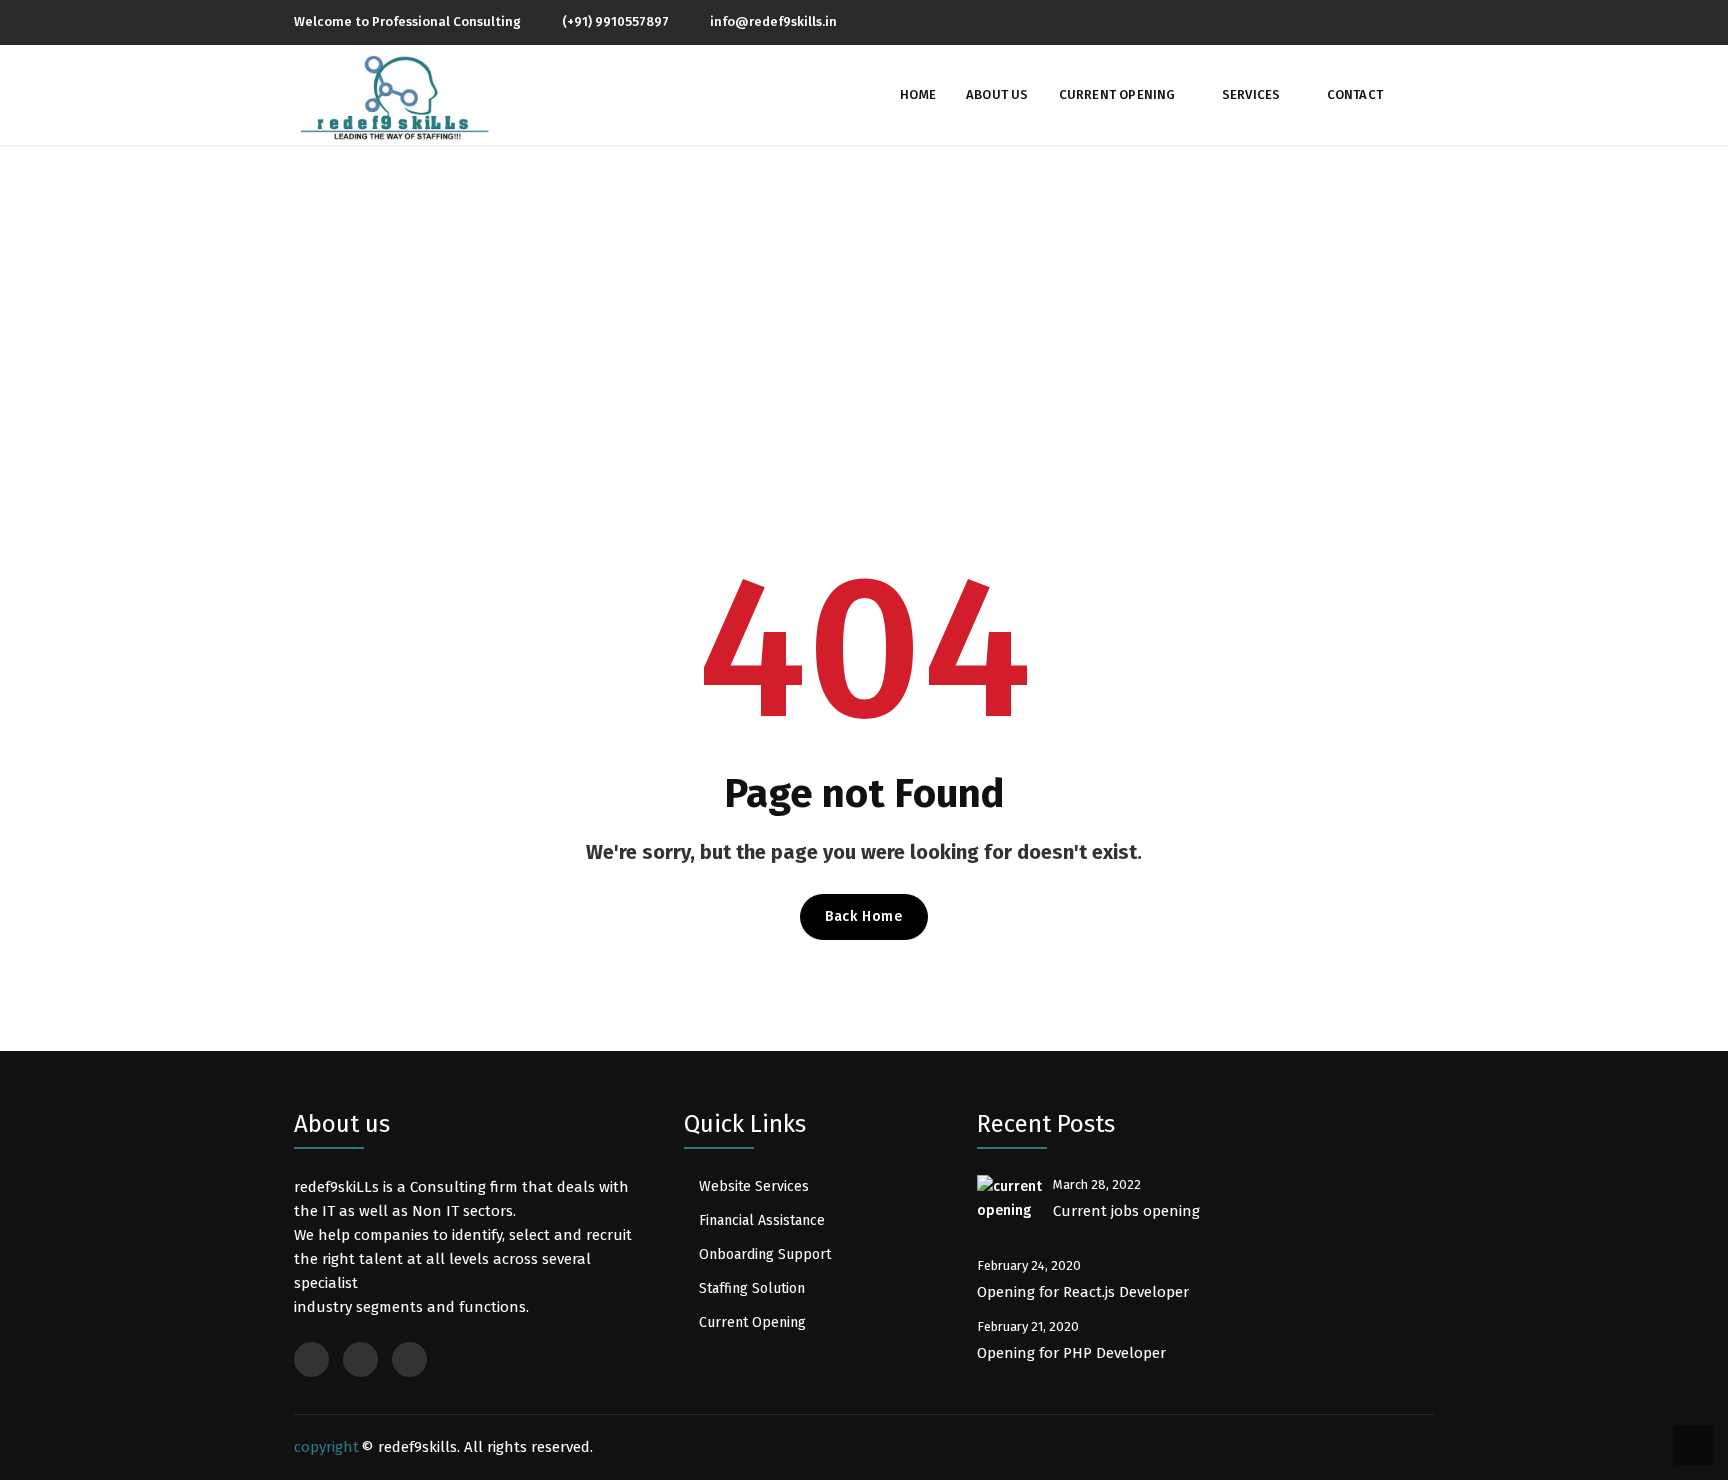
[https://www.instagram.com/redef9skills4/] (1395, 21)
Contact (1355, 94)
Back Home (863, 916)
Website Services (754, 1186)
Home (918, 94)
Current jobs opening (1126, 1211)
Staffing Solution (752, 1288)
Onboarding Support (765, 1254)
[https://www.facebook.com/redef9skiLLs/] (1361, 21)
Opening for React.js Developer (1085, 1292)
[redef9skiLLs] (394, 97)
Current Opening (1117, 94)
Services (1251, 94)
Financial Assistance (762, 1220)
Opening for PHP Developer (1073, 1353)
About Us (997, 94)
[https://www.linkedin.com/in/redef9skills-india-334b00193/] (1429, 21)
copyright (326, 1447)
